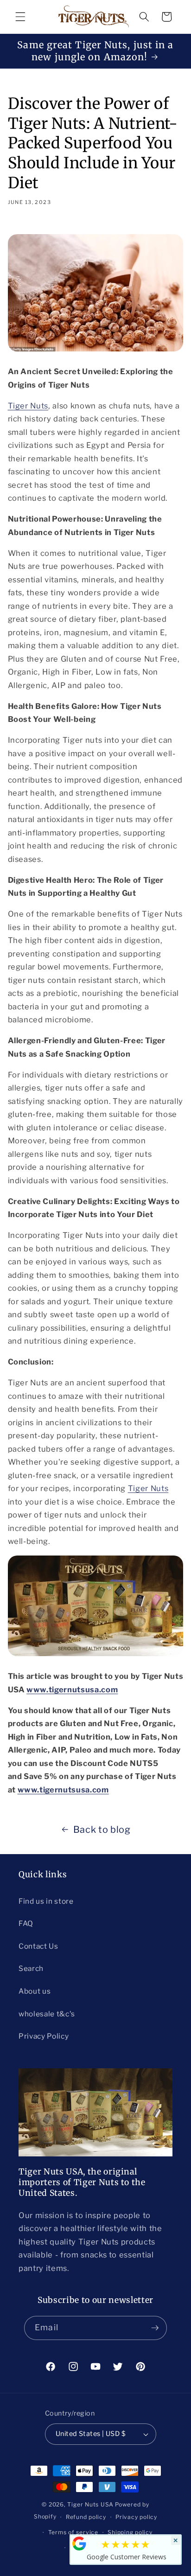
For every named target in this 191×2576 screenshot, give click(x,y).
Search (31, 1968)
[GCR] (79, 2544)
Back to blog (102, 1830)
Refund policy (86, 2517)
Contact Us (38, 1946)
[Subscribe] (155, 2328)
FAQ (26, 1923)
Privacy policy (136, 2517)
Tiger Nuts (28, 406)
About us (35, 1991)
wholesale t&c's (47, 2014)
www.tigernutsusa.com (72, 1690)
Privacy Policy (44, 2036)
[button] (20, 17)
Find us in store (46, 1901)
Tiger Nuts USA (90, 2504)
